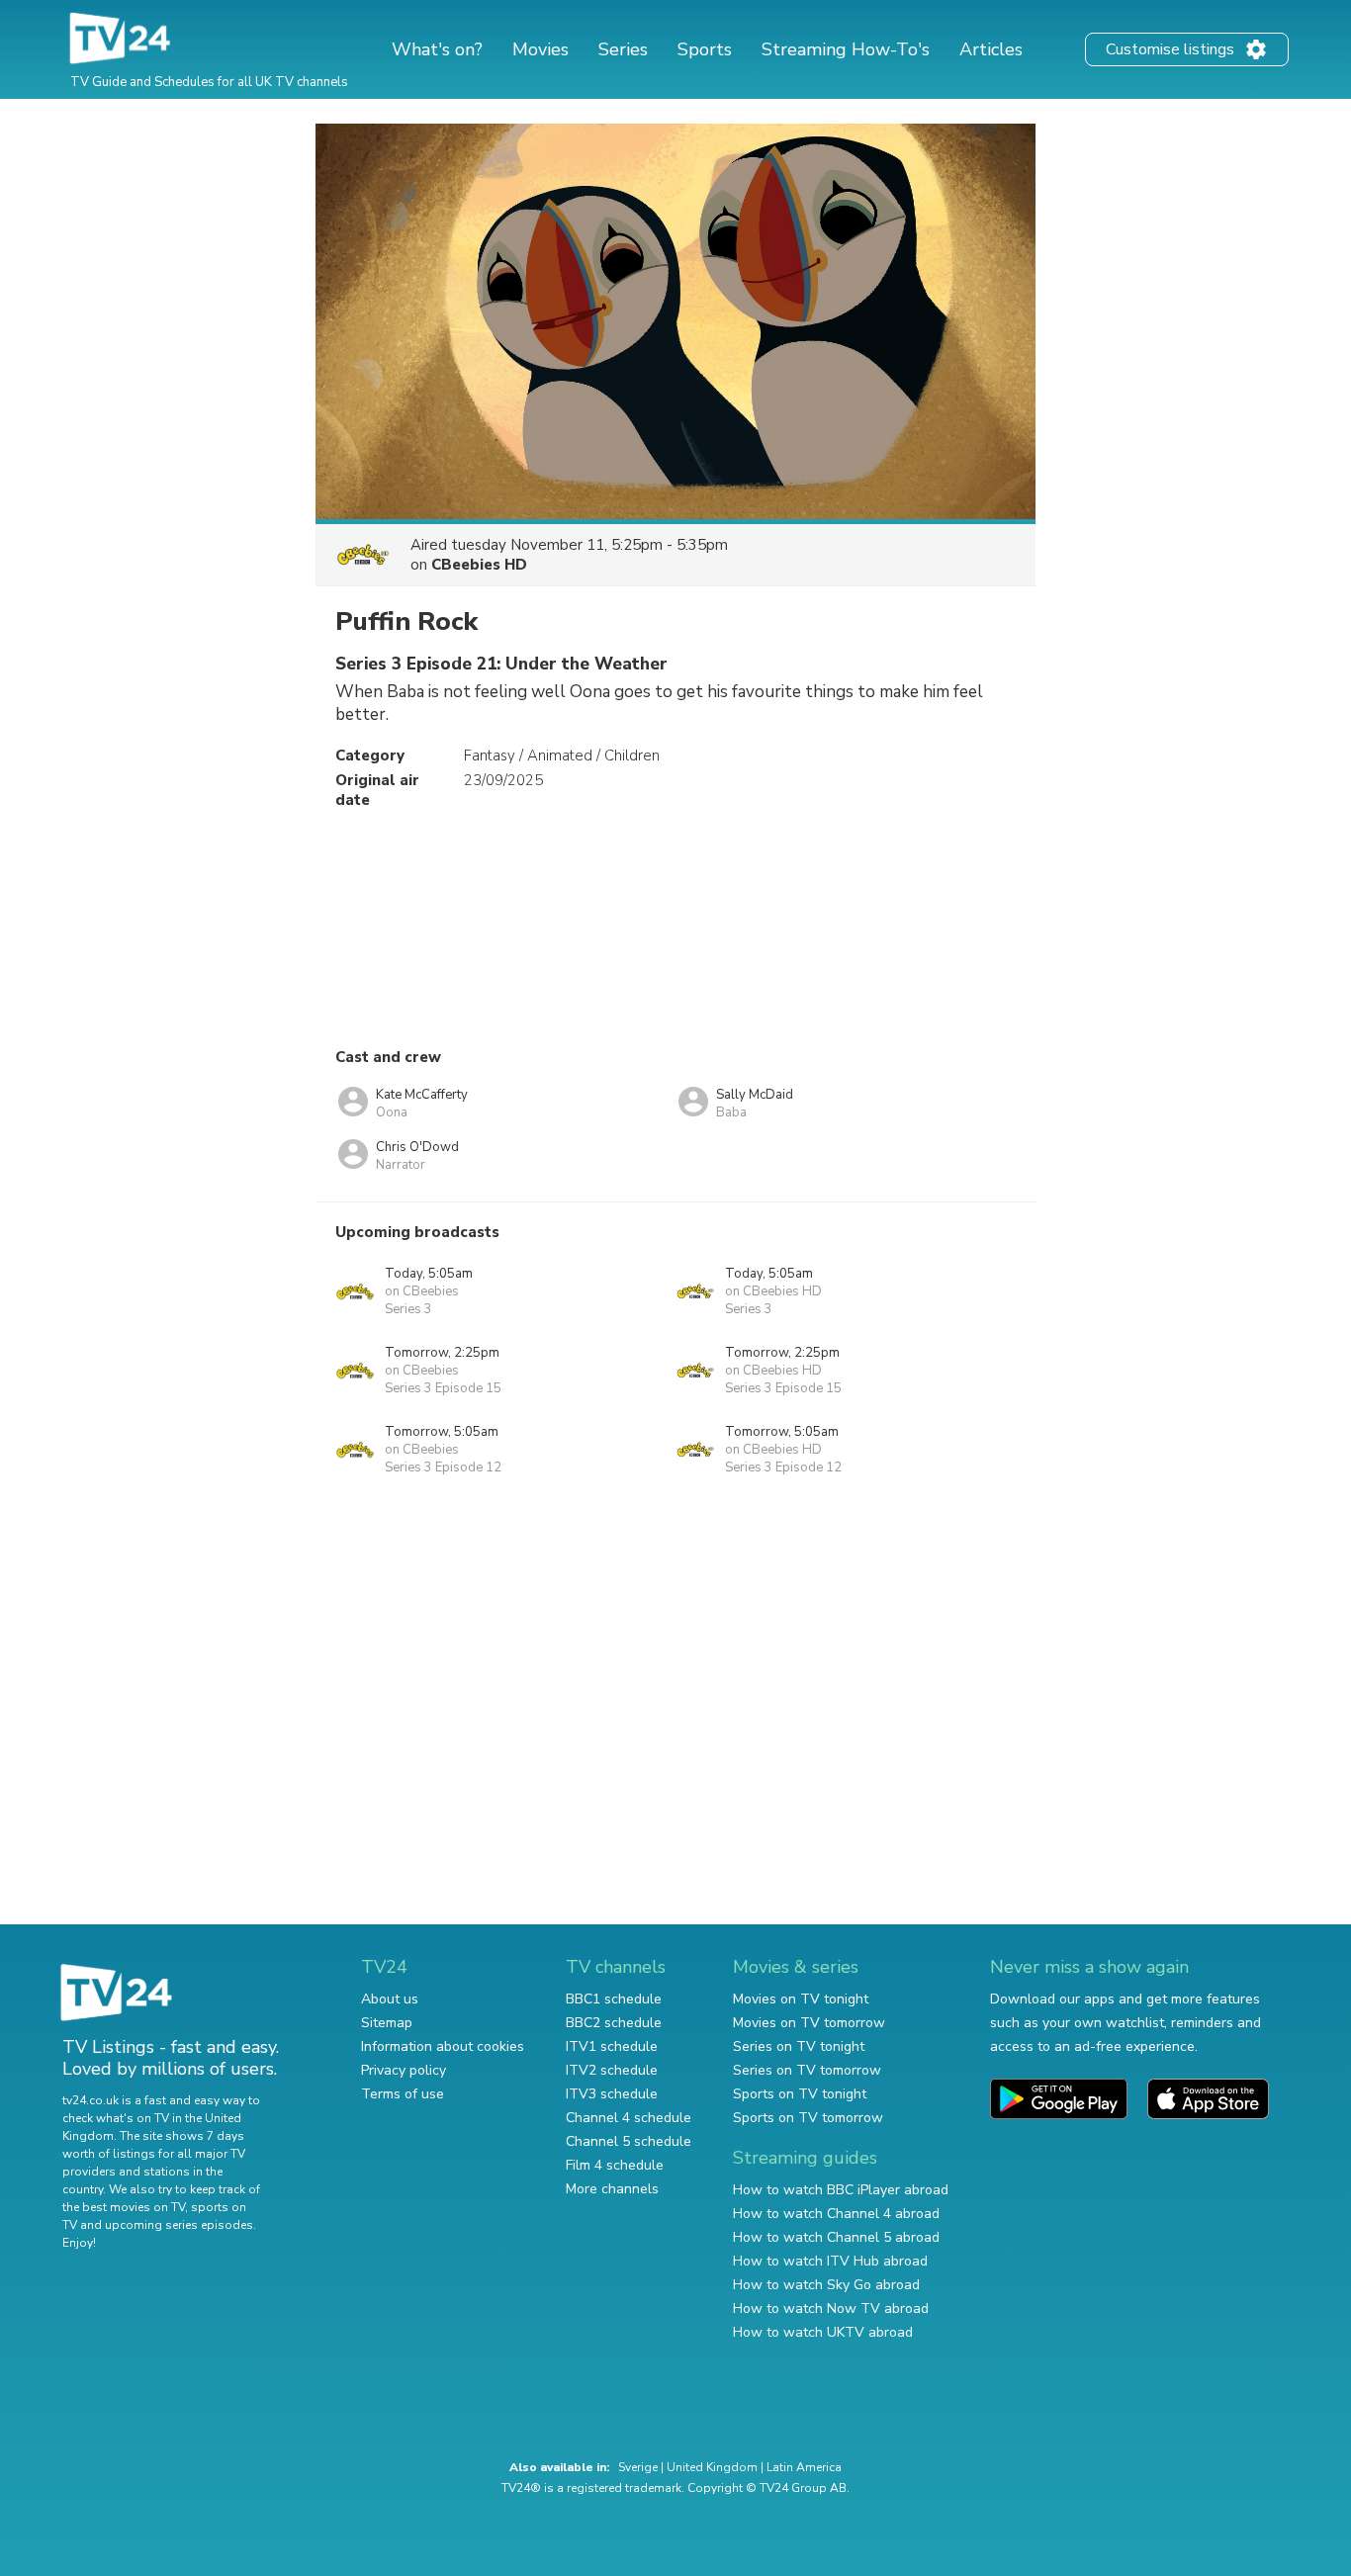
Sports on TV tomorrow (808, 2118)
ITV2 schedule (612, 2070)
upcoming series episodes (179, 2225)
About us (390, 1999)
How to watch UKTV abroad (823, 2332)
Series (623, 49)
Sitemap (387, 2023)
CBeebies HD (479, 565)
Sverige (638, 2467)
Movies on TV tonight (801, 1999)
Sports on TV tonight (800, 2094)
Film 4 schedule (615, 2165)
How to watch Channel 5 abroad (836, 2237)
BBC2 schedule (614, 2023)
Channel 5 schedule (629, 2141)
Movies (540, 49)
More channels (612, 2189)
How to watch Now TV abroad (831, 2309)
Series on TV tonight (799, 2046)
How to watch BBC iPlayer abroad (841, 2190)
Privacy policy (404, 2070)
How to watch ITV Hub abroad (830, 2261)
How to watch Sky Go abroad (826, 2285)
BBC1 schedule (614, 1999)
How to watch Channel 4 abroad (836, 2214)
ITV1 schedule (612, 2046)
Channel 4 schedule (629, 2118)
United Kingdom (712, 2467)
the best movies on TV (124, 2207)
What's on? (437, 49)
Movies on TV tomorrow (809, 2023)
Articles (991, 49)
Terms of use (403, 2094)
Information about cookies (443, 2046)
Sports (705, 49)
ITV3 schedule (612, 2094)
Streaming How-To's (846, 49)
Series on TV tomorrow (807, 2070)
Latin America (804, 2467)
